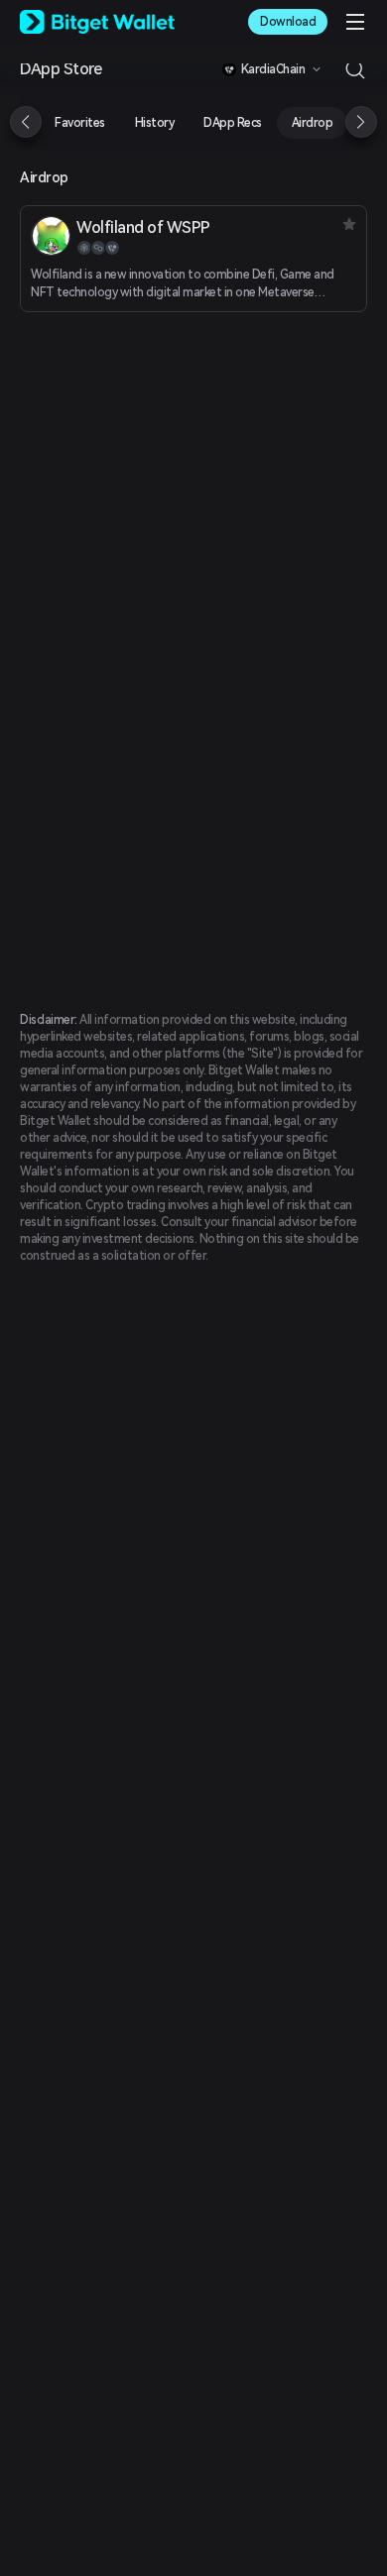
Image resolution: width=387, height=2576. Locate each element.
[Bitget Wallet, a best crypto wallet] (97, 22)
